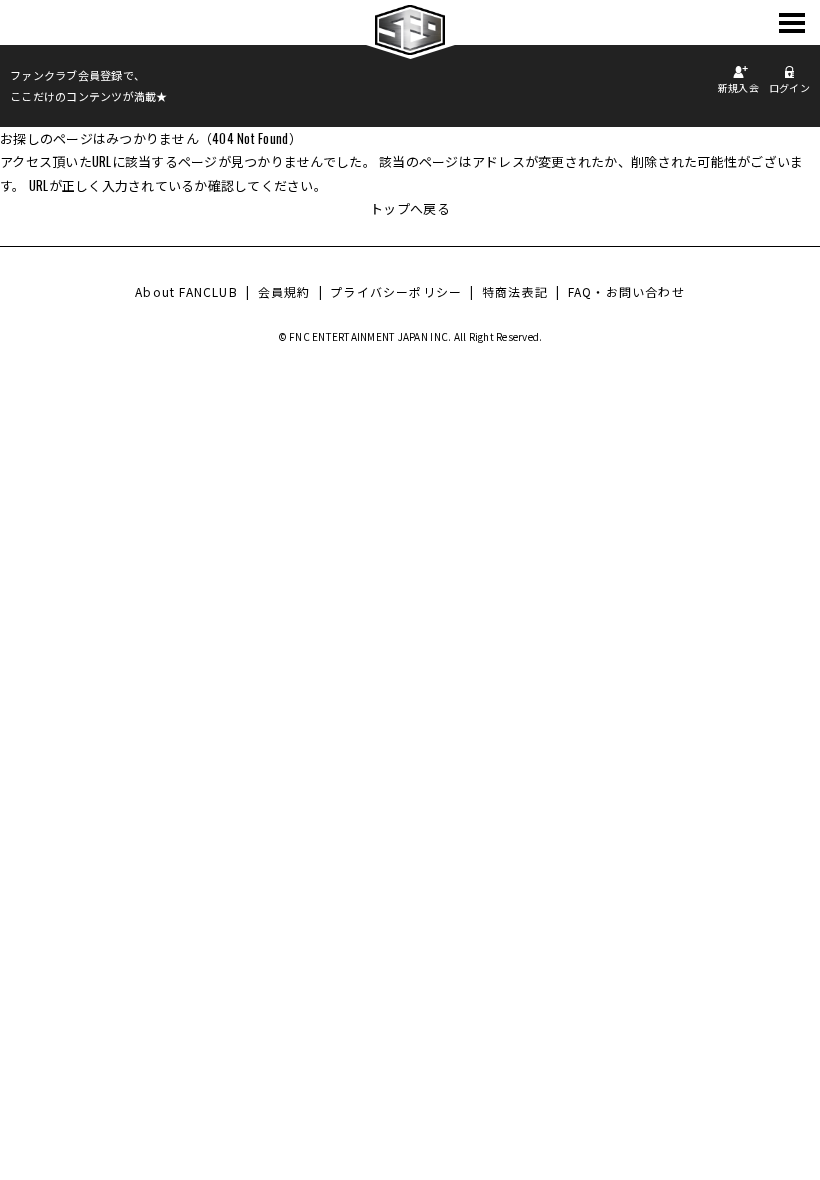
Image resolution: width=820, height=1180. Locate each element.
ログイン (789, 87)
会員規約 (284, 291)
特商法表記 (515, 291)
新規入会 (738, 87)
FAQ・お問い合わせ (626, 291)
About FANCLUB (186, 291)
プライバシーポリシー (396, 291)
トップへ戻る (410, 208)
